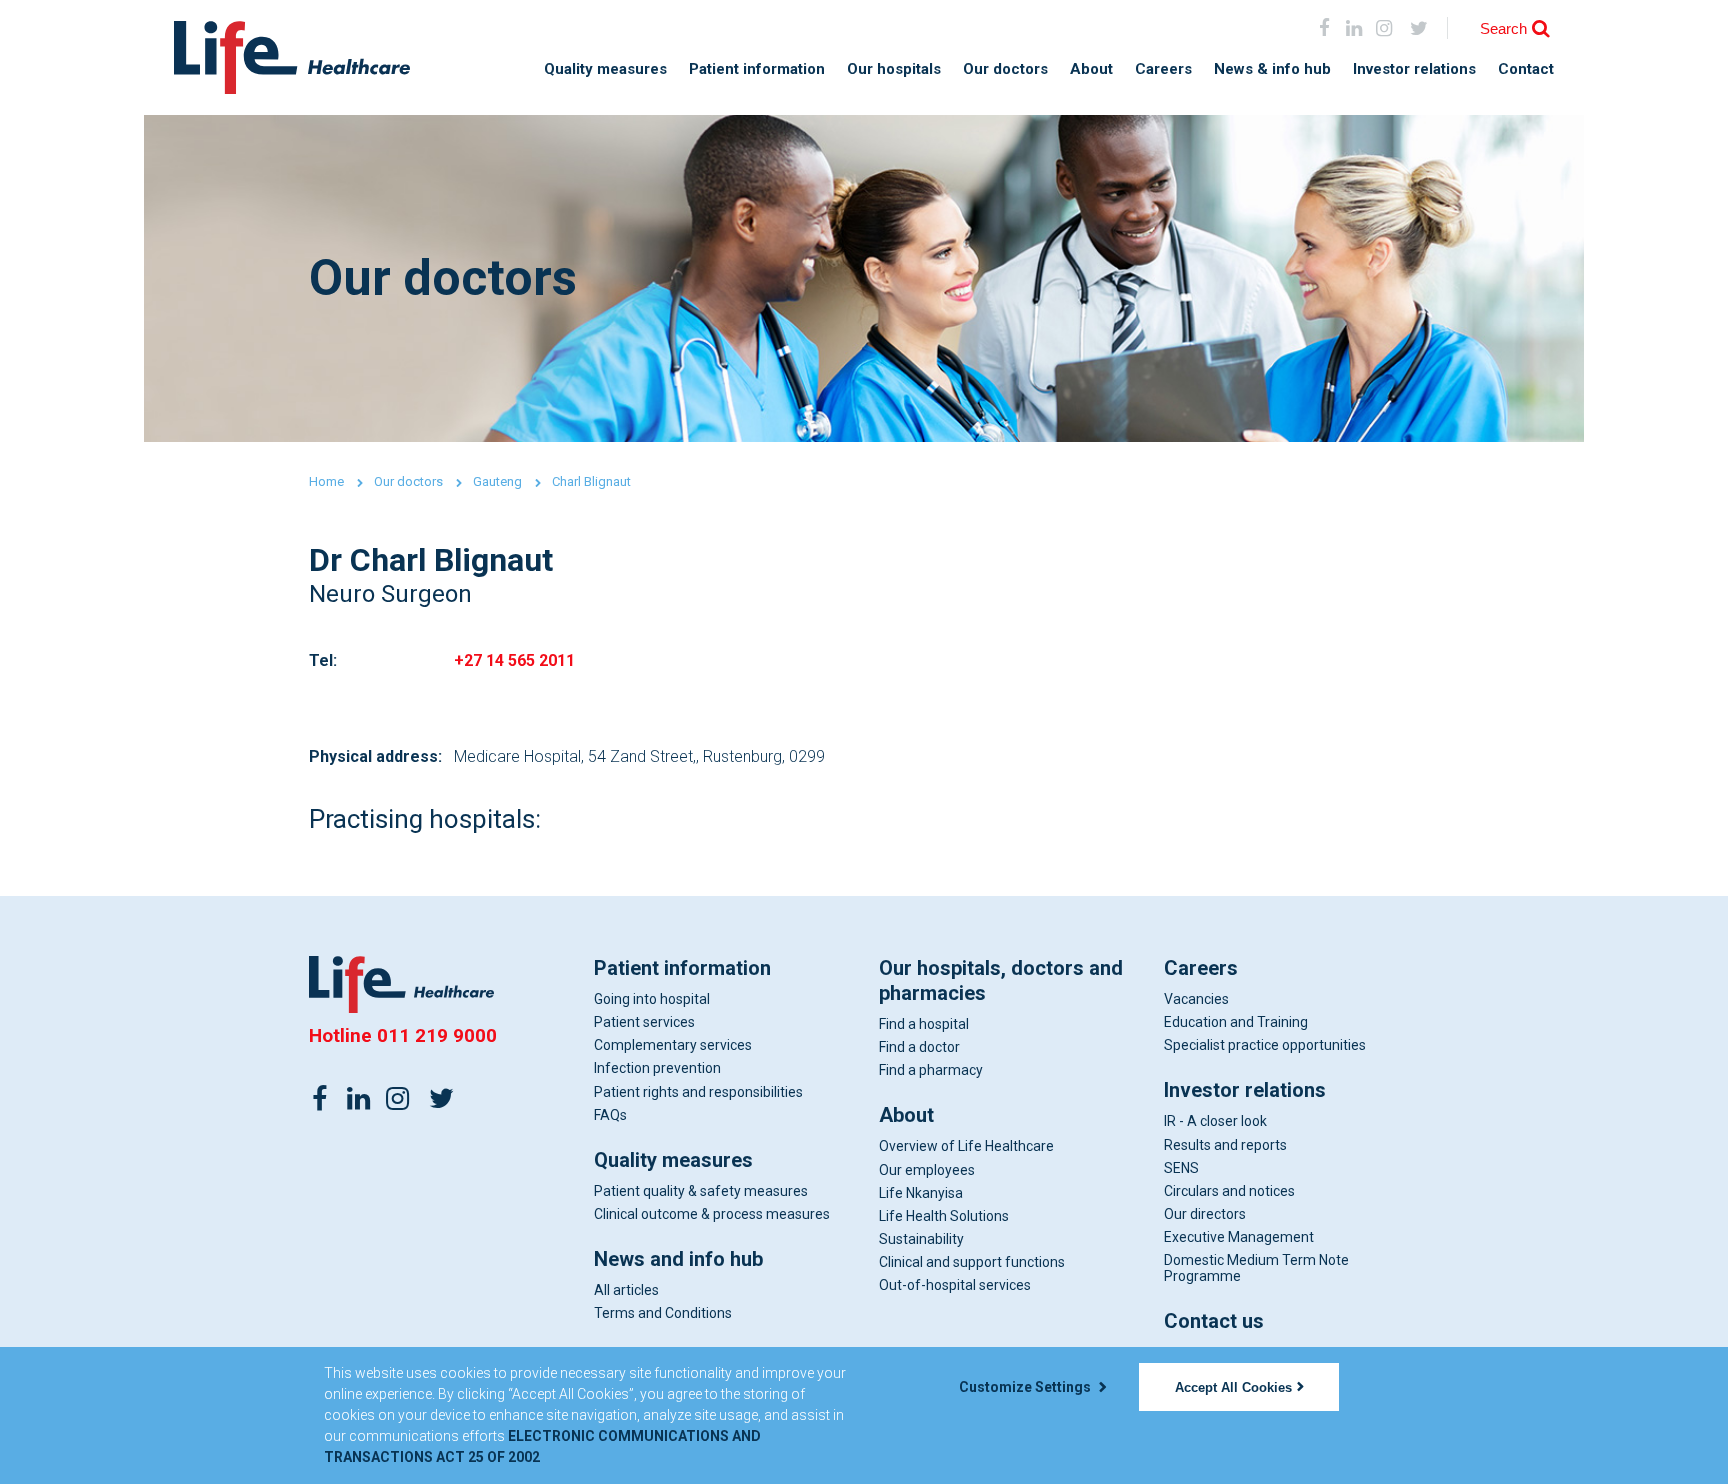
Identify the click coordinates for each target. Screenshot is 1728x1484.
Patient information (757, 69)
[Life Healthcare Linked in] (1354, 27)
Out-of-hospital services (955, 1285)
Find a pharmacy (931, 1070)
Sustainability (921, 1239)
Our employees (927, 1170)
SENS (1181, 1168)
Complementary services (673, 1045)
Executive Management (1239, 1237)
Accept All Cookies (1233, 1387)
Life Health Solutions (944, 1216)
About (1091, 69)
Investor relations (1414, 69)
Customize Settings (1026, 1387)
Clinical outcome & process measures (712, 1214)
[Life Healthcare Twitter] (1419, 27)
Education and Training (1236, 1022)
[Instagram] (1383, 27)
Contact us (1214, 1321)
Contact (1526, 69)
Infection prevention (657, 1068)
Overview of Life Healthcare (966, 1146)
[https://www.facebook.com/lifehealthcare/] (320, 1097)
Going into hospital (652, 999)
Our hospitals (894, 69)
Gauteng (497, 481)
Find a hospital (924, 1024)
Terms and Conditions (663, 1313)
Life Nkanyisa (921, 1193)
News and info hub (678, 1259)
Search (1503, 28)
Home (326, 481)
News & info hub (1272, 69)
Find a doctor (919, 1047)
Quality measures (605, 69)
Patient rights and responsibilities (698, 1092)
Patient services (644, 1022)
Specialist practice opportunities (1265, 1045)
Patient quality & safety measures (701, 1191)
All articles (626, 1290)
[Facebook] (1324, 27)
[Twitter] (441, 1097)
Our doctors (1005, 69)
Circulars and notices (1229, 1191)
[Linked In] (359, 1097)
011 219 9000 (437, 1035)
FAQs (610, 1115)
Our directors (1205, 1214)
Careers (1163, 69)
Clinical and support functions (972, 1262)
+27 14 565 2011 (514, 660)
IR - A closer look (1215, 1121)
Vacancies (1196, 999)
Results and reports (1225, 1145)
